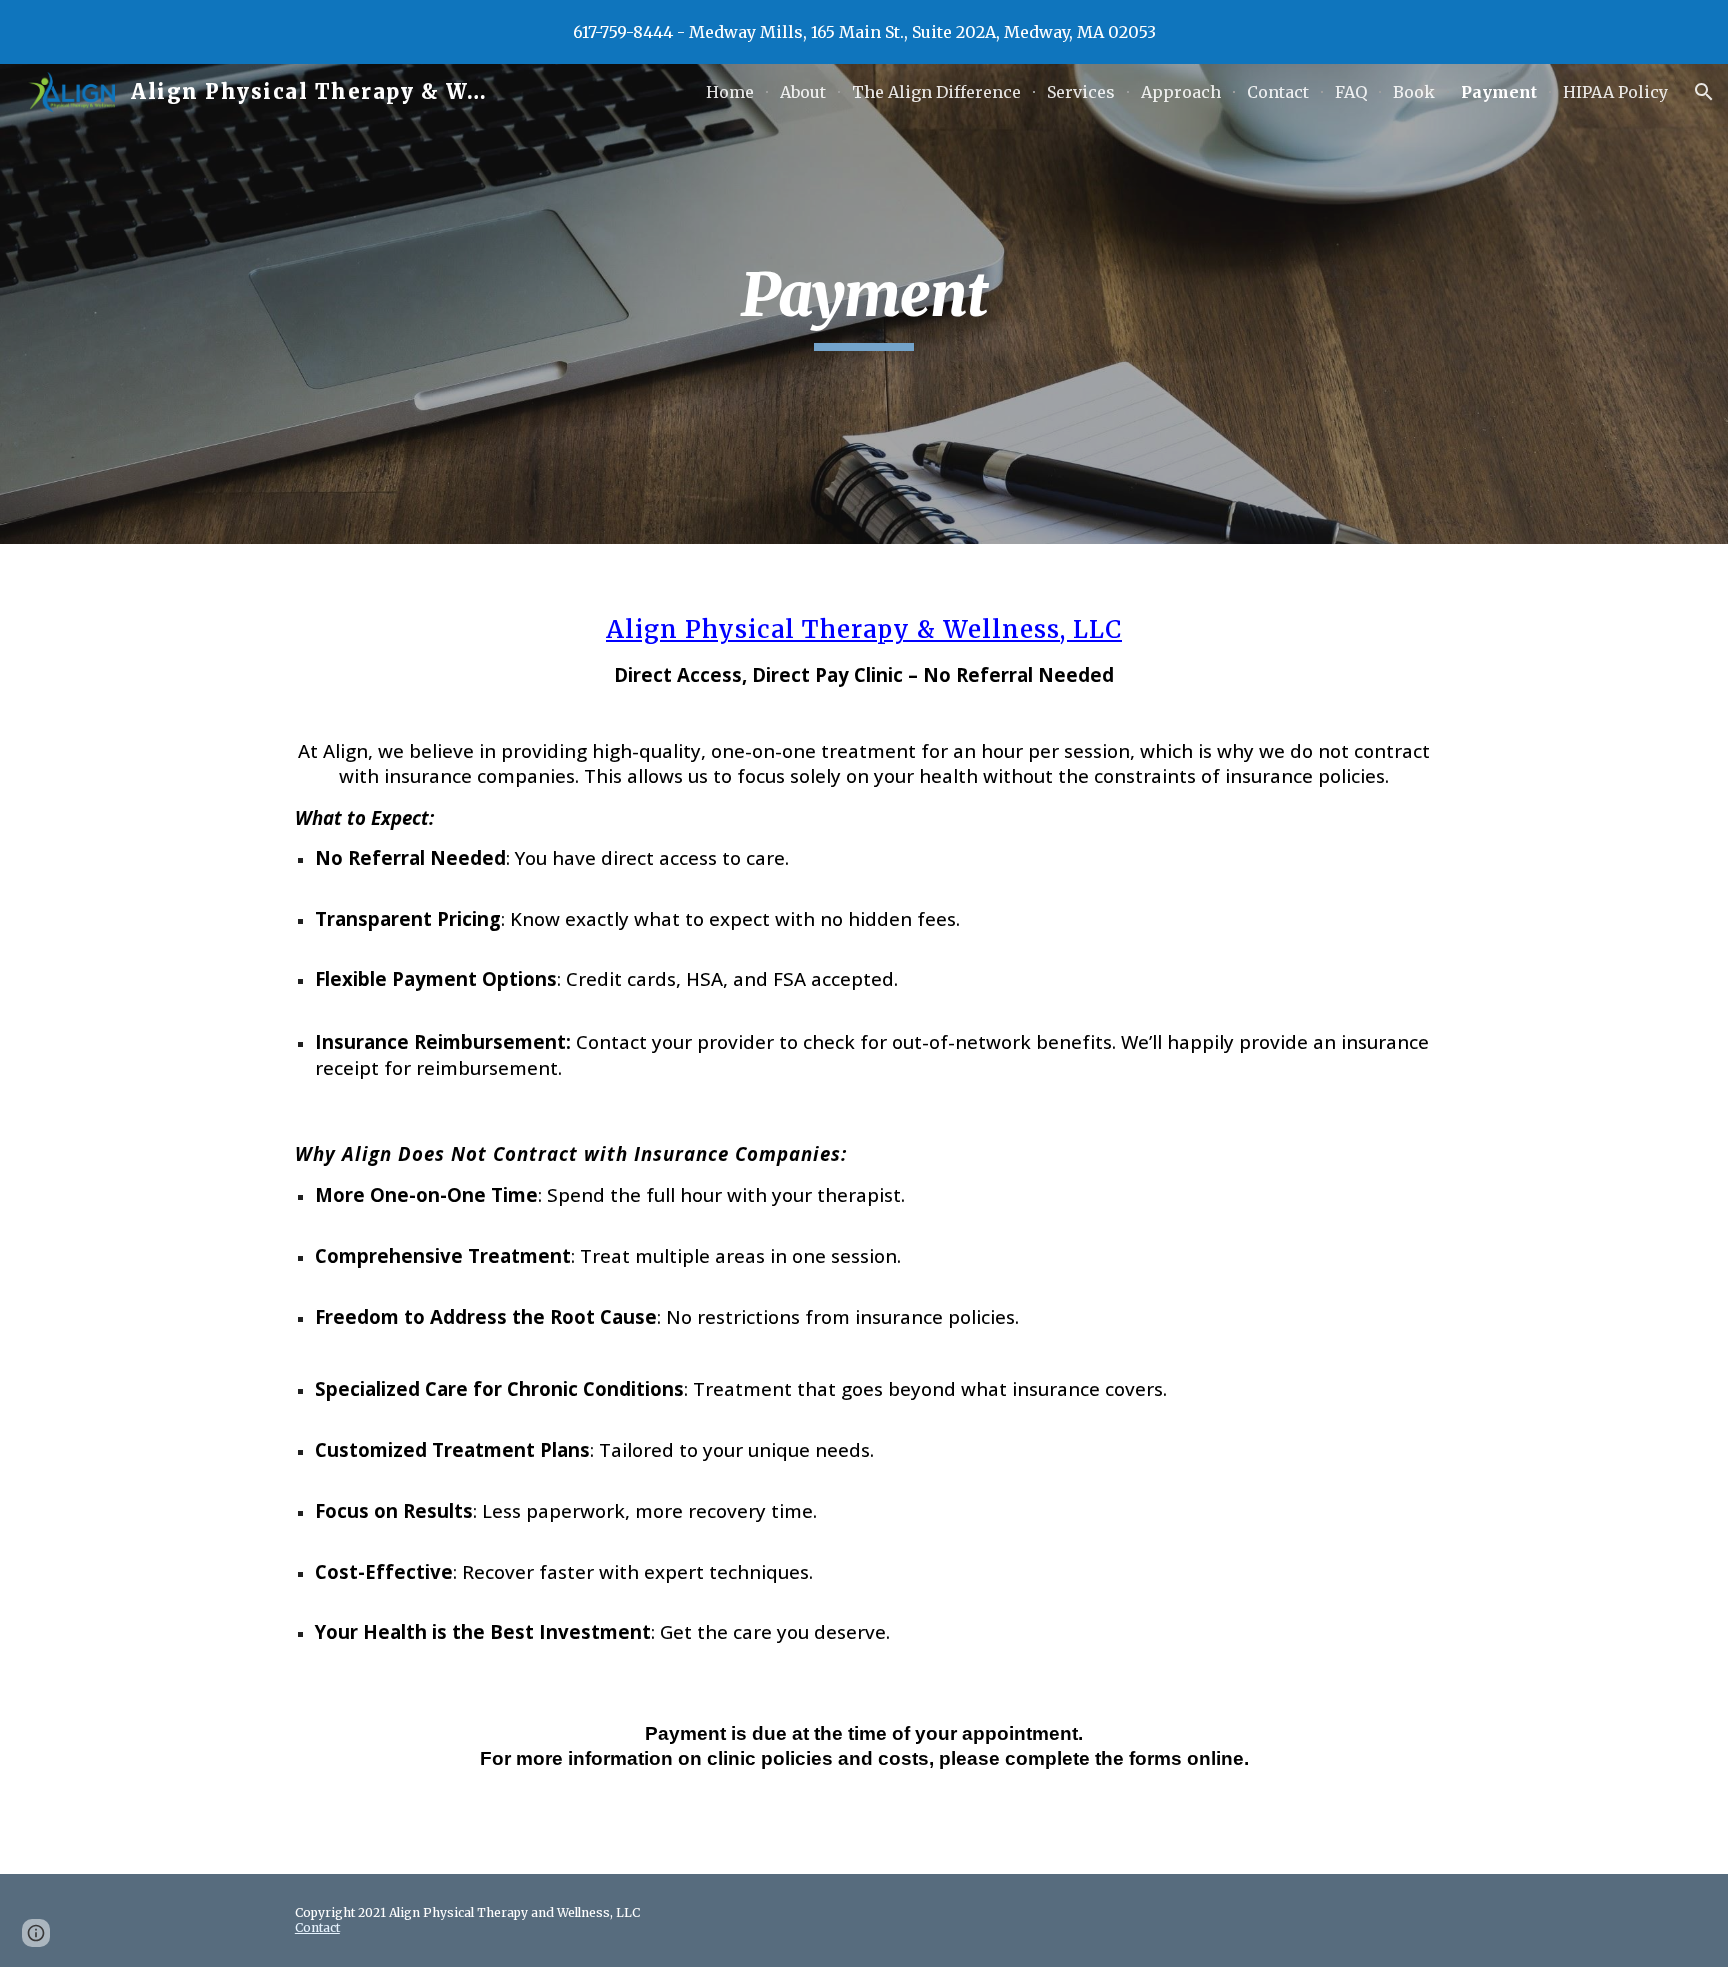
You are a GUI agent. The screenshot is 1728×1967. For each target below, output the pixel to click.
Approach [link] (1181, 92)
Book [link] (1414, 92)
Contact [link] (1278, 92)
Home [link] (730, 92)
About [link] (803, 92)
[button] (1704, 92)
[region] (864, 32)
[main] (864, 304)
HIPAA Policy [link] (1615, 92)
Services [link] (1081, 92)
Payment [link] (1499, 92)
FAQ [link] (1351, 92)
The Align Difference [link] (936, 92)
